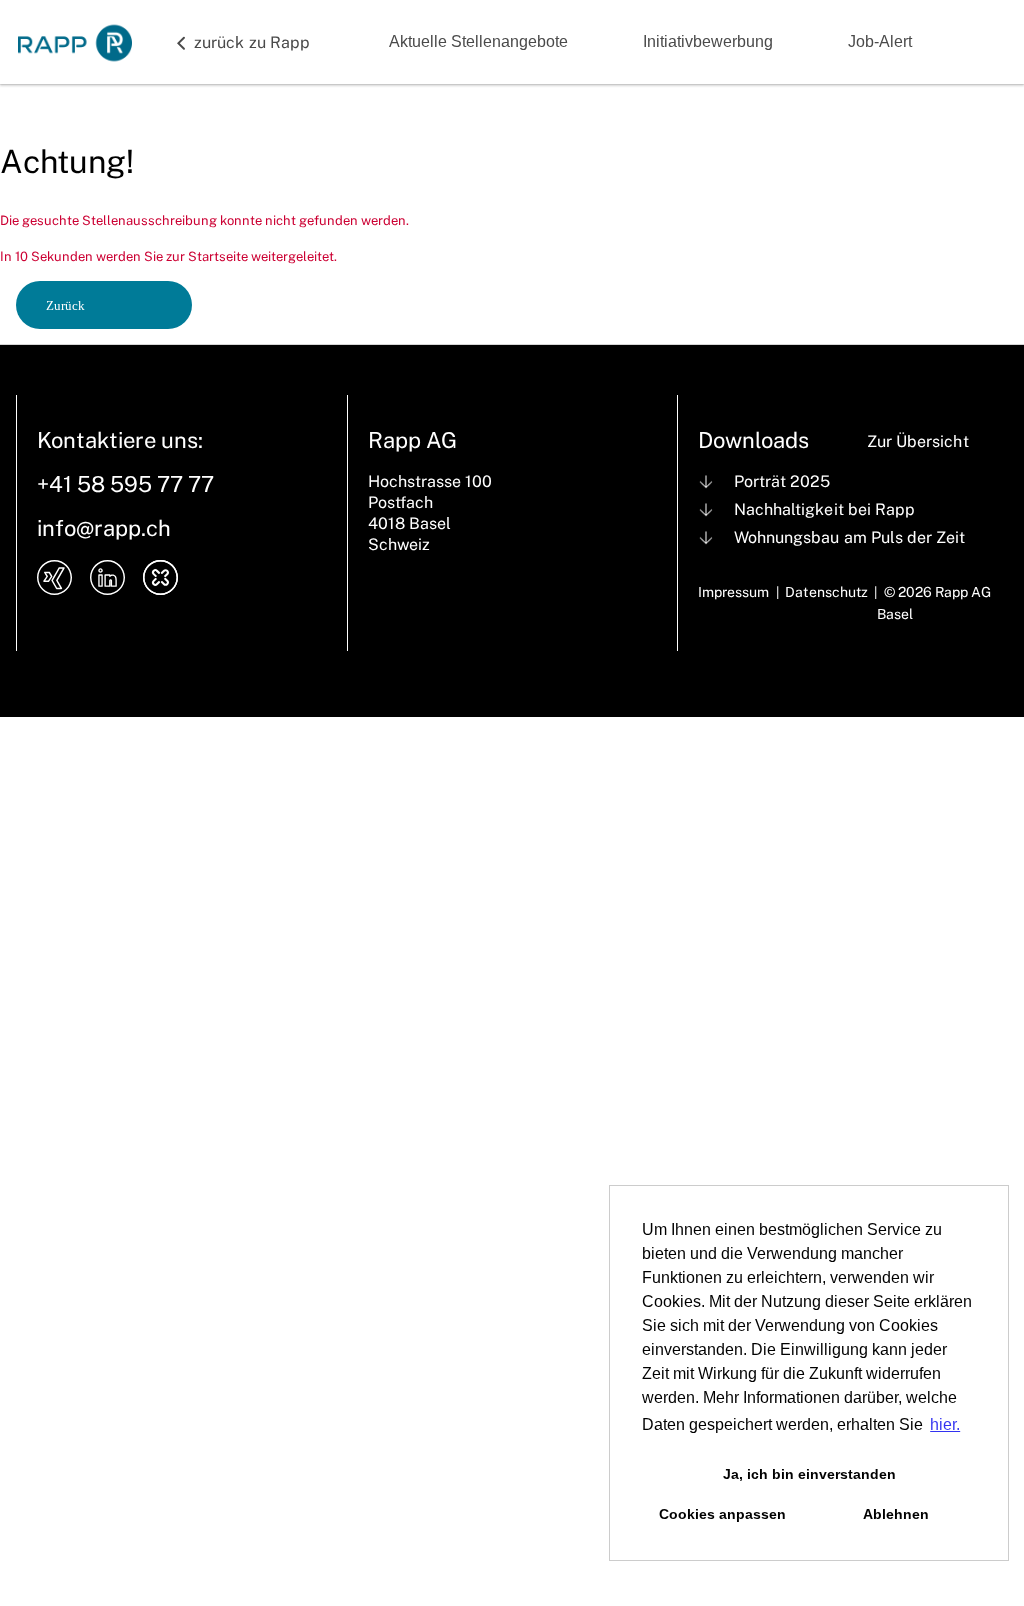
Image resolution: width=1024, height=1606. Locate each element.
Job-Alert (880, 41)
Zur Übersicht (917, 441)
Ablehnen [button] (896, 1514)
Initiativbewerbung (708, 41)
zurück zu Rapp (252, 42)
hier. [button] (945, 1424)
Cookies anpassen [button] (722, 1514)
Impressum (733, 592)
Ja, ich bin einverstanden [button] (809, 1474)
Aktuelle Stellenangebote (478, 41)
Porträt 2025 (782, 481)
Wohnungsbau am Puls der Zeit (849, 537)
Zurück (65, 305)
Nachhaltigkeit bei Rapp (824, 509)
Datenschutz (826, 592)
